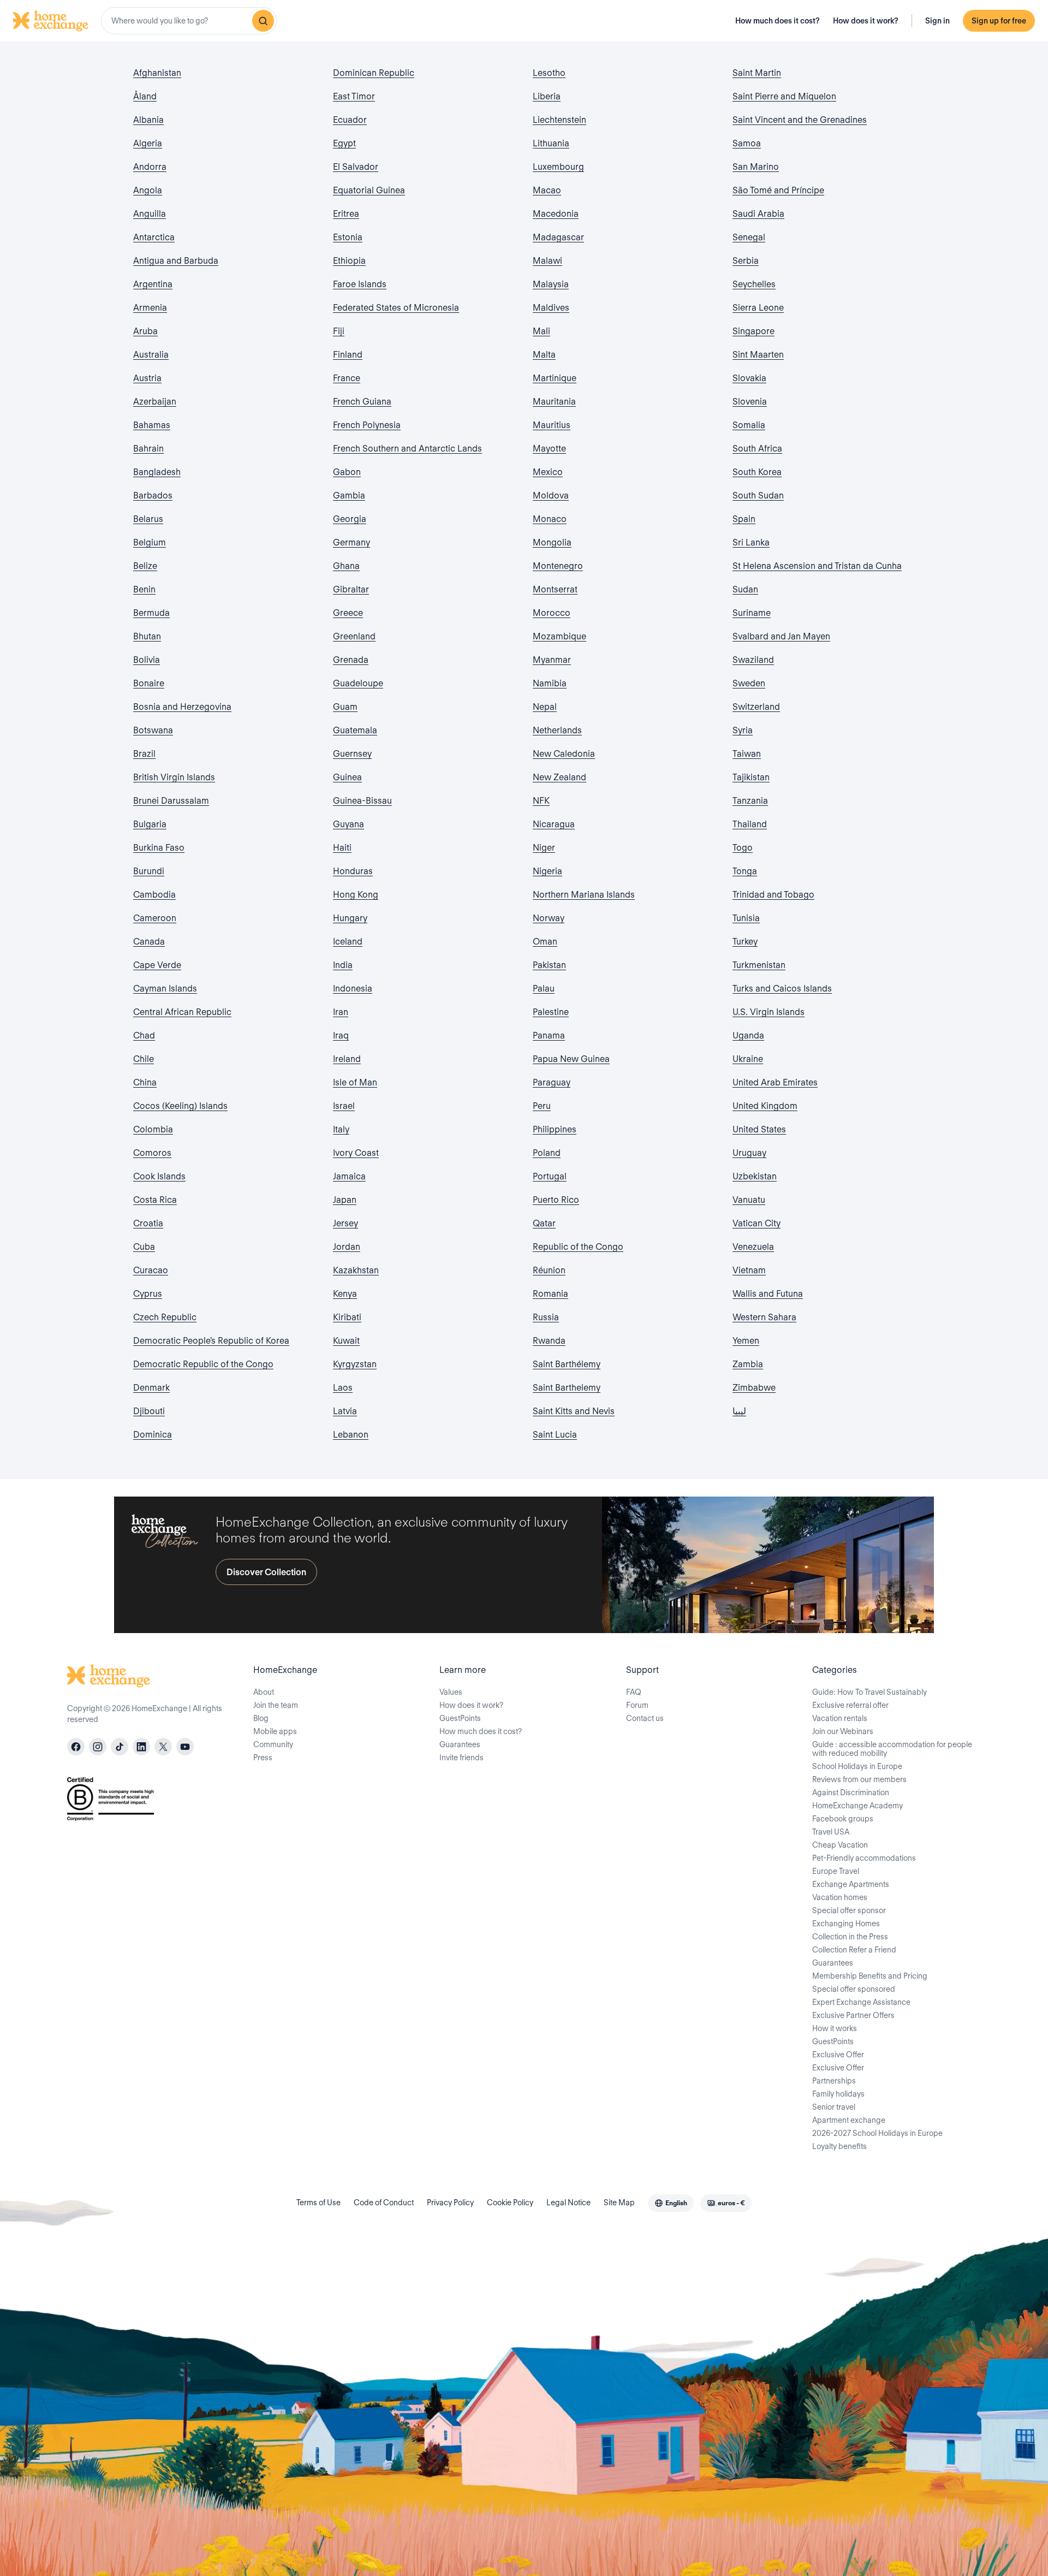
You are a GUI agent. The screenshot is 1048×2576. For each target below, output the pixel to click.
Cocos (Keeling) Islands (180, 1106)
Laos (343, 1388)
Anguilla (150, 214)
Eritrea (346, 214)
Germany (352, 542)
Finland (348, 355)
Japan (345, 1200)
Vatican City (757, 1223)
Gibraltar (351, 589)
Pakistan (549, 965)
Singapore (754, 331)
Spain (744, 519)
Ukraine (748, 1059)
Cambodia (154, 895)
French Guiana (362, 402)
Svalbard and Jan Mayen (781, 636)
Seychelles (754, 284)
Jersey (346, 1223)
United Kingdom (765, 1106)
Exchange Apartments (851, 1884)
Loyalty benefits (839, 2146)
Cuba (144, 1247)
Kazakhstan (356, 1270)
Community (273, 1744)
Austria (147, 378)
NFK (541, 801)
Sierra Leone (758, 308)
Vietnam (749, 1270)
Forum (637, 1705)
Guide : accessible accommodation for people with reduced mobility (892, 1749)
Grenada (351, 660)
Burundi (149, 871)
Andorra (150, 167)
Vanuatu (749, 1200)
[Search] (263, 21)
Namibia (550, 683)
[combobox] (189, 21)
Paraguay (552, 1082)
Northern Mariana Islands (584, 895)
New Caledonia (564, 754)
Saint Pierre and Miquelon (784, 96)
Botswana (153, 730)
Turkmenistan (759, 965)
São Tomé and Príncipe (778, 190)
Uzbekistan (755, 1176)
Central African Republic (182, 1012)
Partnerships (834, 2081)
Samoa (747, 143)
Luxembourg (558, 167)
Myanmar (552, 660)
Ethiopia (349, 261)
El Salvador (356, 167)
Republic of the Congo (578, 1247)
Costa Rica (155, 1200)
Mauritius (552, 425)
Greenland (354, 636)
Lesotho (549, 73)
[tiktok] (120, 1747)
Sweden (749, 683)
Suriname (752, 613)
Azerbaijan (155, 402)
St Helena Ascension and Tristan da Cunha (817, 566)
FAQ (634, 1692)
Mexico (548, 472)
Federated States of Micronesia (396, 308)
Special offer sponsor (849, 1910)
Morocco (552, 613)
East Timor (354, 96)
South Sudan (758, 495)
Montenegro (558, 566)
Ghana (346, 566)
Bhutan (147, 636)
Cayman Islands (165, 989)
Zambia (748, 1364)
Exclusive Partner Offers (853, 2015)
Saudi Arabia (758, 214)
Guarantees (460, 1744)
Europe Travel (836, 1871)
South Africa (757, 449)
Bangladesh (157, 472)
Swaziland (753, 660)
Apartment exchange (849, 2120)
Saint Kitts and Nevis (574, 1411)
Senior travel (834, 2107)
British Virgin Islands (174, 777)
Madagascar (558, 237)
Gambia (349, 495)
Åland (145, 96)
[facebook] (76, 1747)
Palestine (551, 1012)
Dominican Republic (374, 73)
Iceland (348, 942)
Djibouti (149, 1411)
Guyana (349, 824)
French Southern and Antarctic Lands (407, 449)
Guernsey (352, 754)
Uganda (748, 1035)
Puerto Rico (556, 1200)
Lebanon (351, 1435)
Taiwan (747, 754)
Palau (544, 989)
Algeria (148, 143)
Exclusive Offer (838, 2055)
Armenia (150, 308)
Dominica (153, 1435)
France (347, 378)
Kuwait (346, 1341)
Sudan (745, 589)
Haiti (342, 848)
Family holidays (838, 2094)
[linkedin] (141, 1747)
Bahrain (148, 449)
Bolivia (147, 660)
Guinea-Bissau (362, 801)
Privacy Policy (450, 2203)
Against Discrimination (851, 1792)
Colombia (153, 1129)
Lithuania (551, 143)
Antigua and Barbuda (176, 261)
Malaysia (551, 284)
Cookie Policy (510, 2203)
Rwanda (549, 1341)
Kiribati (347, 1317)
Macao (547, 190)
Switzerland (756, 707)
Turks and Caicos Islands (782, 989)
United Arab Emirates (775, 1082)
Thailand (750, 824)
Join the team (276, 1705)
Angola (148, 190)
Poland (547, 1153)
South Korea (757, 472)
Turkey (745, 942)
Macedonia (556, 214)
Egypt (344, 143)
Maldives (551, 308)
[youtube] (185, 1747)
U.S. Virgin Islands (769, 1012)
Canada (149, 942)
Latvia (345, 1411)
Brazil (144, 754)
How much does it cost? (778, 21)
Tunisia (746, 918)
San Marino (756, 167)
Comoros (152, 1153)
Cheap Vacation (840, 1845)
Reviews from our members (859, 1779)
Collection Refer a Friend (854, 1950)
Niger (544, 848)
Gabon (347, 472)
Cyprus (148, 1294)
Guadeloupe (358, 683)
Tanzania (750, 801)
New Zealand (559, 777)
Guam (345, 707)
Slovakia (749, 378)
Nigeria (547, 871)
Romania (550, 1294)
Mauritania (554, 402)
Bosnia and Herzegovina (182, 707)
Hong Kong (356, 895)
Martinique (555, 378)
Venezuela (753, 1247)
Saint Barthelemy (567, 1388)
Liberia (547, 96)
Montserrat (555, 589)
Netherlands (557, 730)
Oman (545, 942)
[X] (163, 1747)
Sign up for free (999, 21)
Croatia (148, 1223)
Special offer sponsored (854, 1989)
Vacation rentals (840, 1718)
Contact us (645, 1718)
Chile (144, 1059)
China (145, 1082)
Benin (144, 589)
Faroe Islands (360, 284)
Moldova (551, 495)
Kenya (345, 1294)
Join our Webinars (843, 1731)
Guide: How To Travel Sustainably (870, 1692)
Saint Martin (757, 73)
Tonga (745, 871)
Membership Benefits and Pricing (870, 1976)
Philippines (555, 1129)
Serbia (746, 261)
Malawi (547, 261)
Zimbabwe (754, 1388)
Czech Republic (165, 1317)
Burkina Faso (159, 848)
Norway (549, 918)
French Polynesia (367, 425)
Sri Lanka (751, 542)
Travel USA (831, 1832)
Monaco (550, 519)
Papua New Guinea (571, 1059)
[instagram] (98, 1747)
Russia (546, 1317)
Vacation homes (840, 1897)
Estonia (348, 237)
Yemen (746, 1341)
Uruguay (749, 1153)
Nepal (545, 707)
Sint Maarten (758, 355)
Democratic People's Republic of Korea (211, 1341)
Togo (743, 848)
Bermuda (151, 613)
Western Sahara (764, 1317)
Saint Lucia (555, 1435)
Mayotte (549, 449)
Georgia (350, 519)
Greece (348, 613)
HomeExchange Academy (858, 1806)
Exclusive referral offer (850, 1705)
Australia (151, 355)
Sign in (937, 21)
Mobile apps (275, 1731)
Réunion (549, 1270)
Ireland (347, 1059)
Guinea (347, 777)
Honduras (353, 871)
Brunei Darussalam (171, 801)
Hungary (350, 918)
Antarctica (154, 237)
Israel (344, 1106)
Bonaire (149, 683)
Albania (148, 120)
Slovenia (750, 402)
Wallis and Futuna (768, 1294)
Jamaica (349, 1176)
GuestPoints (460, 1718)
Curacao (151, 1270)
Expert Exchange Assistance (861, 2002)
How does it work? (866, 21)
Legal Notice (568, 2203)
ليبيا (739, 1411)
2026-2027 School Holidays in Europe (877, 2133)
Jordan (347, 1247)
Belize (145, 566)
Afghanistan (157, 73)
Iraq (341, 1035)
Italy (341, 1129)
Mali (541, 331)
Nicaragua (554, 824)
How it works (835, 2028)
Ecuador (350, 120)
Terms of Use (318, 2203)
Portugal (550, 1176)
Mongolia (552, 542)
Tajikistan (751, 777)
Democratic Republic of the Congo (203, 1364)
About (264, 1692)
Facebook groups (843, 1819)
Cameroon (155, 918)
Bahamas (152, 425)
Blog (261, 1718)
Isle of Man (355, 1082)
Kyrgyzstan (355, 1364)
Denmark (151, 1388)
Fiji (339, 331)
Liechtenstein (559, 120)
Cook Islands (159, 1176)
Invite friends (462, 1758)
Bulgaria (150, 824)
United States (759, 1129)
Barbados (153, 495)
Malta (544, 355)
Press (263, 1758)
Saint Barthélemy (567, 1364)
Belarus (148, 519)
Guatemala (355, 730)
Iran (341, 1012)
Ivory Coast (356, 1153)
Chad (144, 1035)
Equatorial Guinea (369, 190)
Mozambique (559, 636)
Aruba (145, 331)
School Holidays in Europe (857, 1766)
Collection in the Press (850, 1937)
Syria (743, 730)
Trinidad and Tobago (773, 895)
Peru (542, 1106)
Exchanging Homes (846, 1924)
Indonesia (353, 989)
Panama (549, 1035)
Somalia (749, 425)
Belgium (150, 542)
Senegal (749, 237)
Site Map (619, 2203)
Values (451, 1692)
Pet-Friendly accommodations (864, 1858)
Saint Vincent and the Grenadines (800, 120)
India (343, 965)
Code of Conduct (384, 2203)
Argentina (153, 284)
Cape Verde (157, 965)
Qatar (544, 1223)
